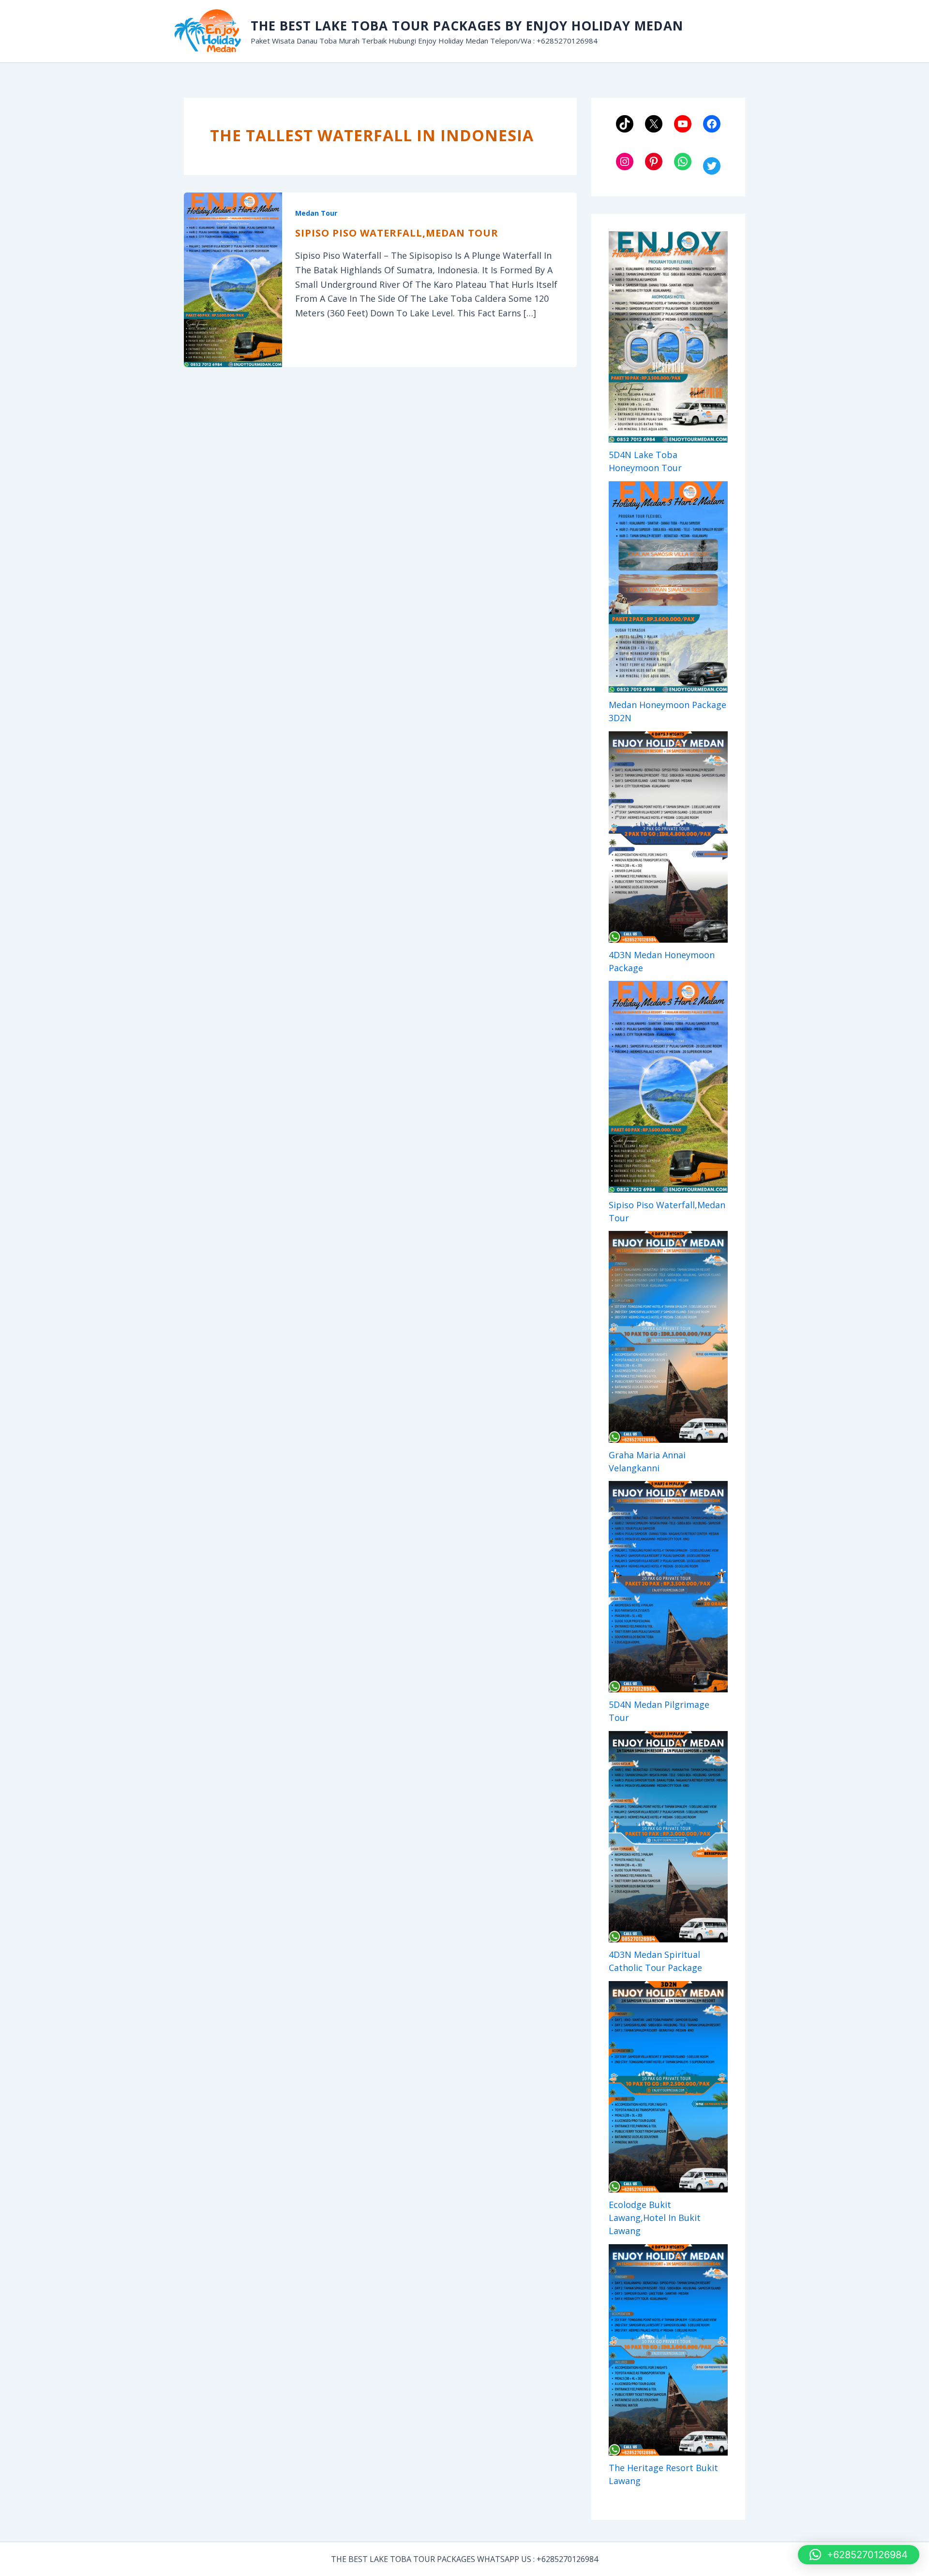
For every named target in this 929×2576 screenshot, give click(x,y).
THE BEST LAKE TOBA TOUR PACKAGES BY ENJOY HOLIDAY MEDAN (467, 26)
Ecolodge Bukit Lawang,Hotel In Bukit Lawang (655, 2218)
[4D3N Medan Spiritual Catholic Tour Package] (668, 1837)
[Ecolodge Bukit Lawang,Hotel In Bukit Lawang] (668, 2087)
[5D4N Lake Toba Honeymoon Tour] (668, 337)
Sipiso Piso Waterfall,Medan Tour (397, 233)
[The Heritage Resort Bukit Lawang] (668, 2350)
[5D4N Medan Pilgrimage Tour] (668, 1587)
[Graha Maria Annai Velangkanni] (668, 1337)
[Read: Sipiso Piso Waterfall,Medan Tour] (233, 279)
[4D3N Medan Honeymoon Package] (668, 837)
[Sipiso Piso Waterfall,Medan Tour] (668, 1087)
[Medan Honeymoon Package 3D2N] (668, 587)
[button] (859, 2555)
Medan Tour (316, 213)
